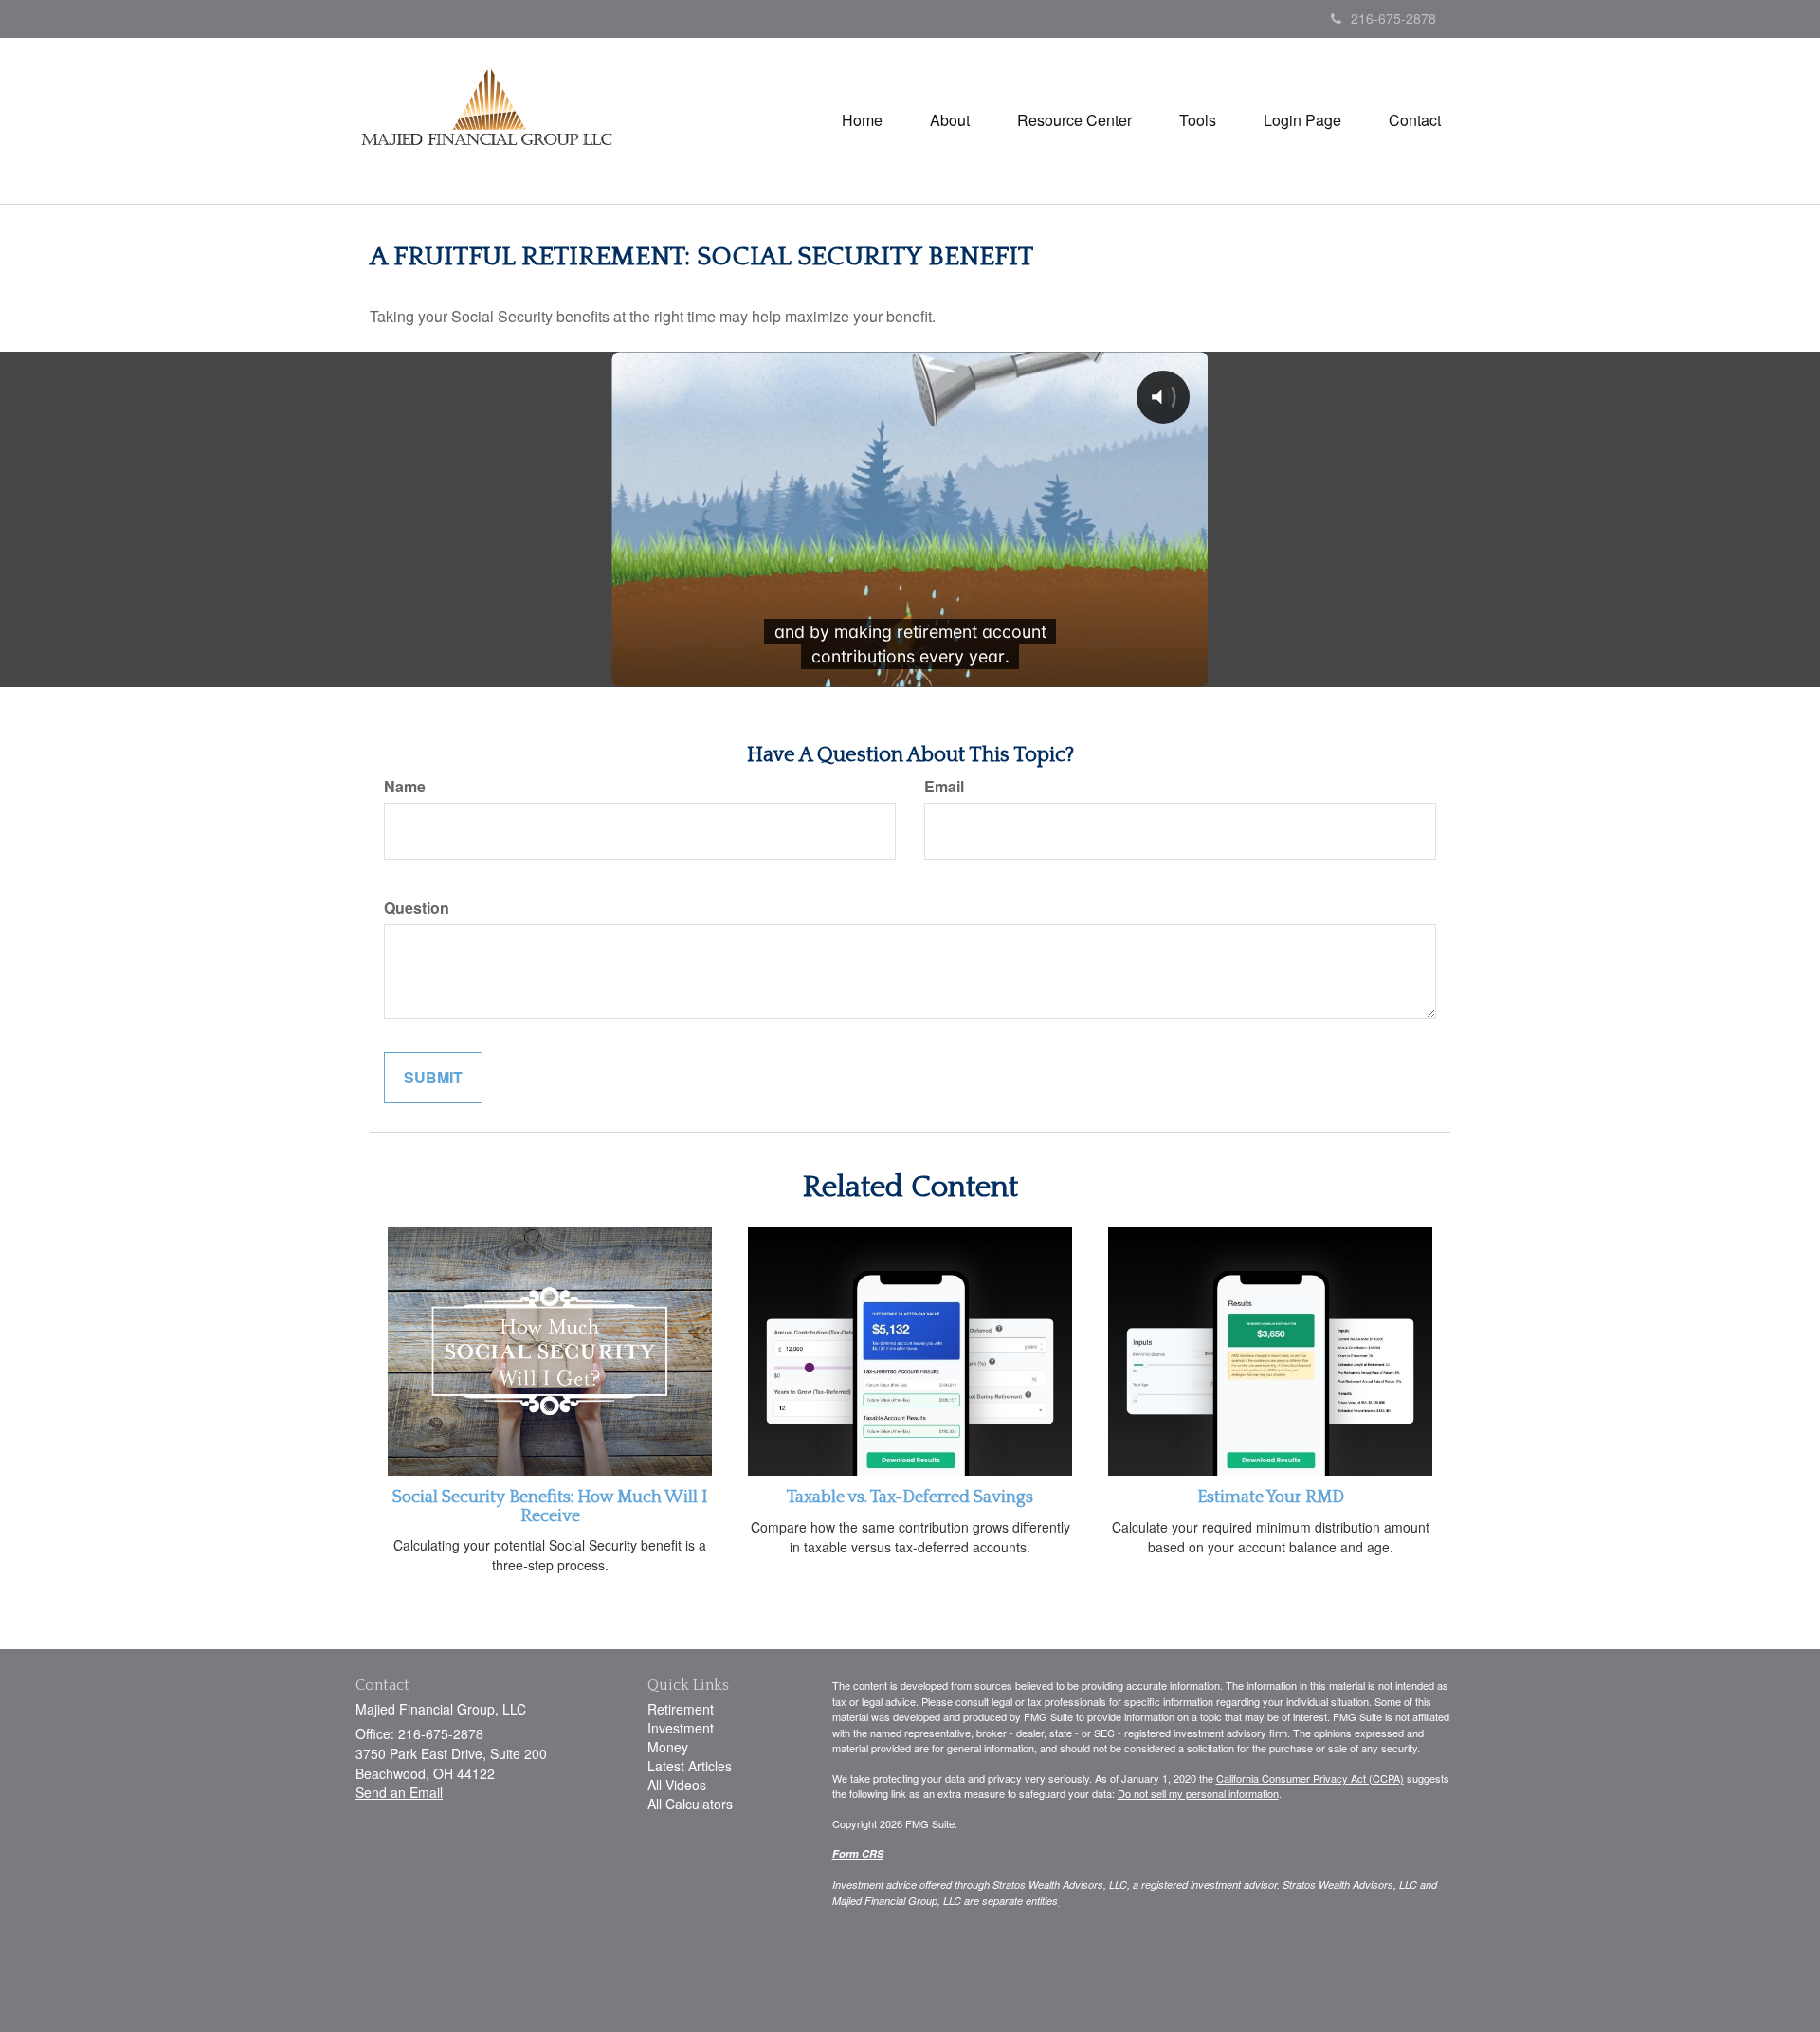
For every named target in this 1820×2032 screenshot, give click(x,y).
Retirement (681, 1709)
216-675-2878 (1393, 18)
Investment (681, 1728)
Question (417, 908)
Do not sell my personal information (1198, 1793)
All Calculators (690, 1804)
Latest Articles (690, 1766)
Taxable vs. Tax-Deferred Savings (910, 1497)
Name (405, 787)
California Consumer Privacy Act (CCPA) (1310, 1778)
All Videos (677, 1785)
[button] (950, 120)
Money (668, 1747)
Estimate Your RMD (1271, 1497)
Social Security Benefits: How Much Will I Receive (550, 1507)
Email (944, 787)
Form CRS (858, 1853)
